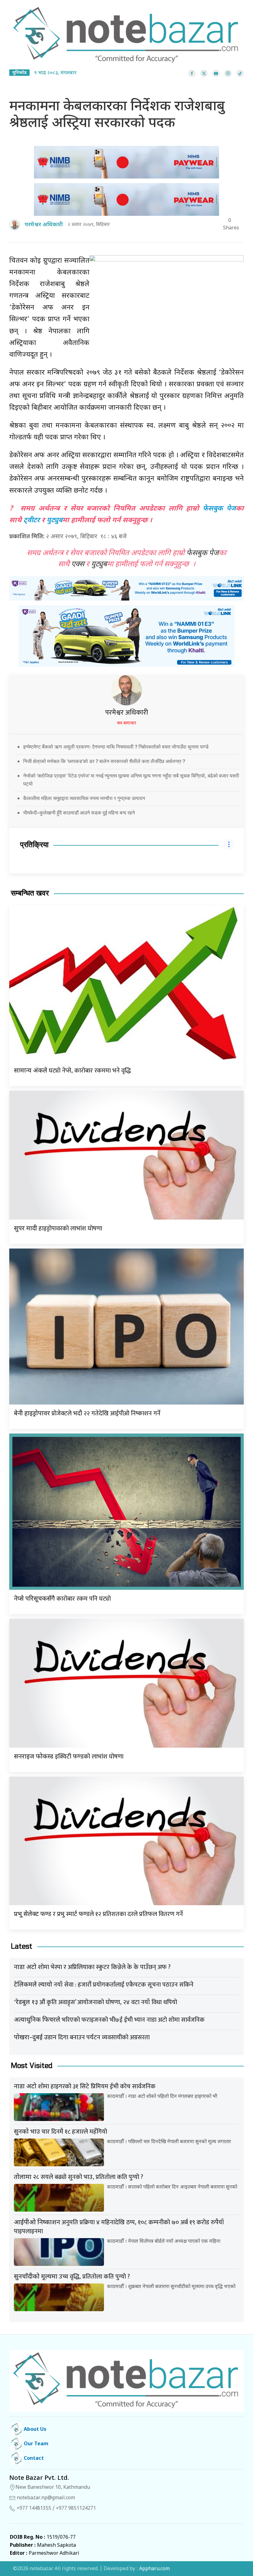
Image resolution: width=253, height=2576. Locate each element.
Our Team (35, 2444)
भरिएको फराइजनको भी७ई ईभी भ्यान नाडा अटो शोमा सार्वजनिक (109, 2020)
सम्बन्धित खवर (30, 893)
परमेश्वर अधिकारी (127, 713)
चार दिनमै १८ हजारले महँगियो (60, 2132)
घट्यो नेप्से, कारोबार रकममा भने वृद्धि (72, 1071)
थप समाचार (126, 723)
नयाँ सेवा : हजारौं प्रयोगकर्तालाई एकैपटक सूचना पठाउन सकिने (104, 1985)
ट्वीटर (32, 521)
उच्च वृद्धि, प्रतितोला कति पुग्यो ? (72, 2277)
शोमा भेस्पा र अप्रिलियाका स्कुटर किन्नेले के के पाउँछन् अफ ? (92, 1967)
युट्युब (54, 521)
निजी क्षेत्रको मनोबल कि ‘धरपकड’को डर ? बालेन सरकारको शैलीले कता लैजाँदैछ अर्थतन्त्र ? (104, 761)
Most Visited (32, 2066)
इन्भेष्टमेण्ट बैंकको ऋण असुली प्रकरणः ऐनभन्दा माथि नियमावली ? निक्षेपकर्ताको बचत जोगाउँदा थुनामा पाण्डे (116, 747)
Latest (22, 1946)
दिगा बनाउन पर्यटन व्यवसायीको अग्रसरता (82, 2037)
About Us (34, 2430)
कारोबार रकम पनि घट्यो (62, 1599)
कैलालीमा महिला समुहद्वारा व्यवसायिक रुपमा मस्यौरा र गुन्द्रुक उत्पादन (84, 798)
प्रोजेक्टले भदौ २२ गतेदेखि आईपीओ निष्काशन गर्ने (87, 1413)
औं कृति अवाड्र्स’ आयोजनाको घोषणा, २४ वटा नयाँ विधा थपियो (95, 2002)
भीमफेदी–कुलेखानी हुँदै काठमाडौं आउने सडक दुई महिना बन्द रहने (79, 813)
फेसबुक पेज (219, 509)
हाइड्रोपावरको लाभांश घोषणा (58, 1229)
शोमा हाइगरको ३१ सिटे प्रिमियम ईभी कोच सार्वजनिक (85, 2086)
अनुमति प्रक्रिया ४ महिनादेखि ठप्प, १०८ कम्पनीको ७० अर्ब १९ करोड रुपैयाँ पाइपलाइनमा (119, 2227)
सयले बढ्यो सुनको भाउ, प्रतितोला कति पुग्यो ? (79, 2177)
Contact (33, 2459)
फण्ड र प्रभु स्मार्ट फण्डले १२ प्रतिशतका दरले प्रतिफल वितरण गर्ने (98, 1914)
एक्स (78, 564)
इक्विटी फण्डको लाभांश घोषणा (69, 1757)
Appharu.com (154, 2569)
